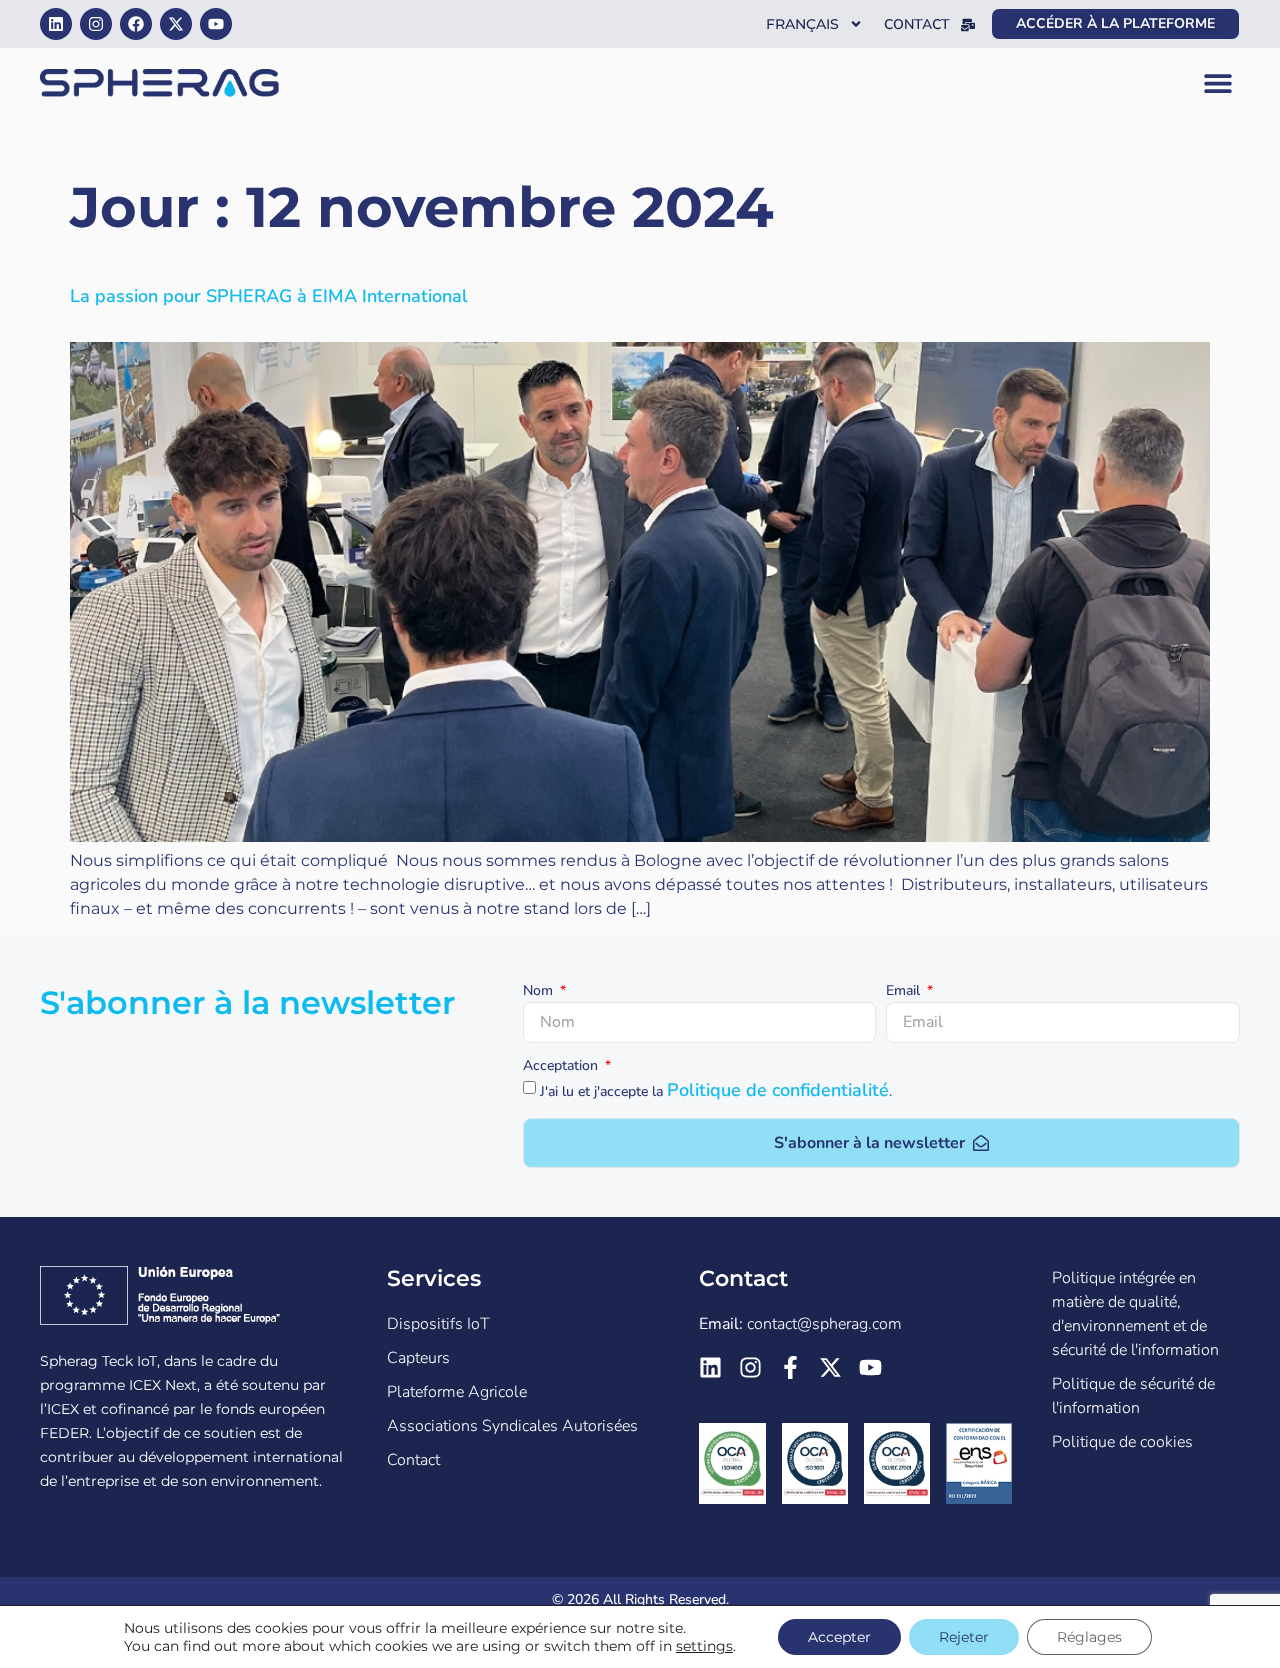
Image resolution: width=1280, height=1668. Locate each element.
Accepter (839, 1637)
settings (704, 1646)
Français (802, 24)
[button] (1217, 83)
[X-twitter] (176, 24)
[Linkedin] (56, 24)
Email (905, 992)
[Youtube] (216, 24)
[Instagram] (96, 24)
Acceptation (562, 1067)
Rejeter (964, 1637)
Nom (540, 992)
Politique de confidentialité (778, 1090)
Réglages (1089, 1637)
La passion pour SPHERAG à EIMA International (269, 296)
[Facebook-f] (790, 1367)
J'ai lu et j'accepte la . (716, 1091)
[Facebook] (136, 24)
